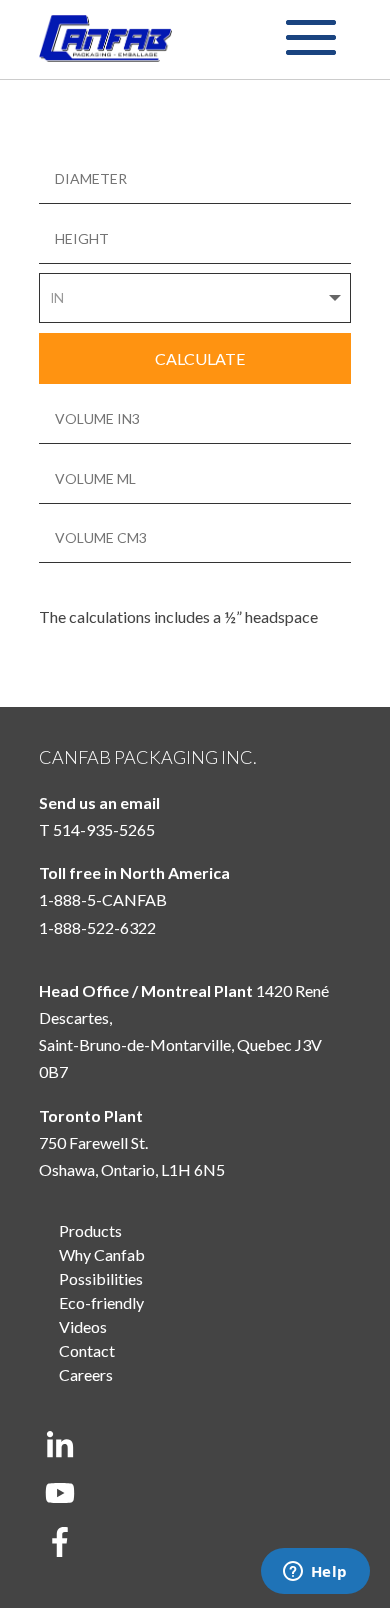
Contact (87, 1350)
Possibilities (101, 1278)
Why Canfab (102, 1254)
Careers (86, 1374)
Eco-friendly (101, 1302)
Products (90, 1230)
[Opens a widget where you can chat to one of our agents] (315, 1573)
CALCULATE (200, 358)
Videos (83, 1326)
